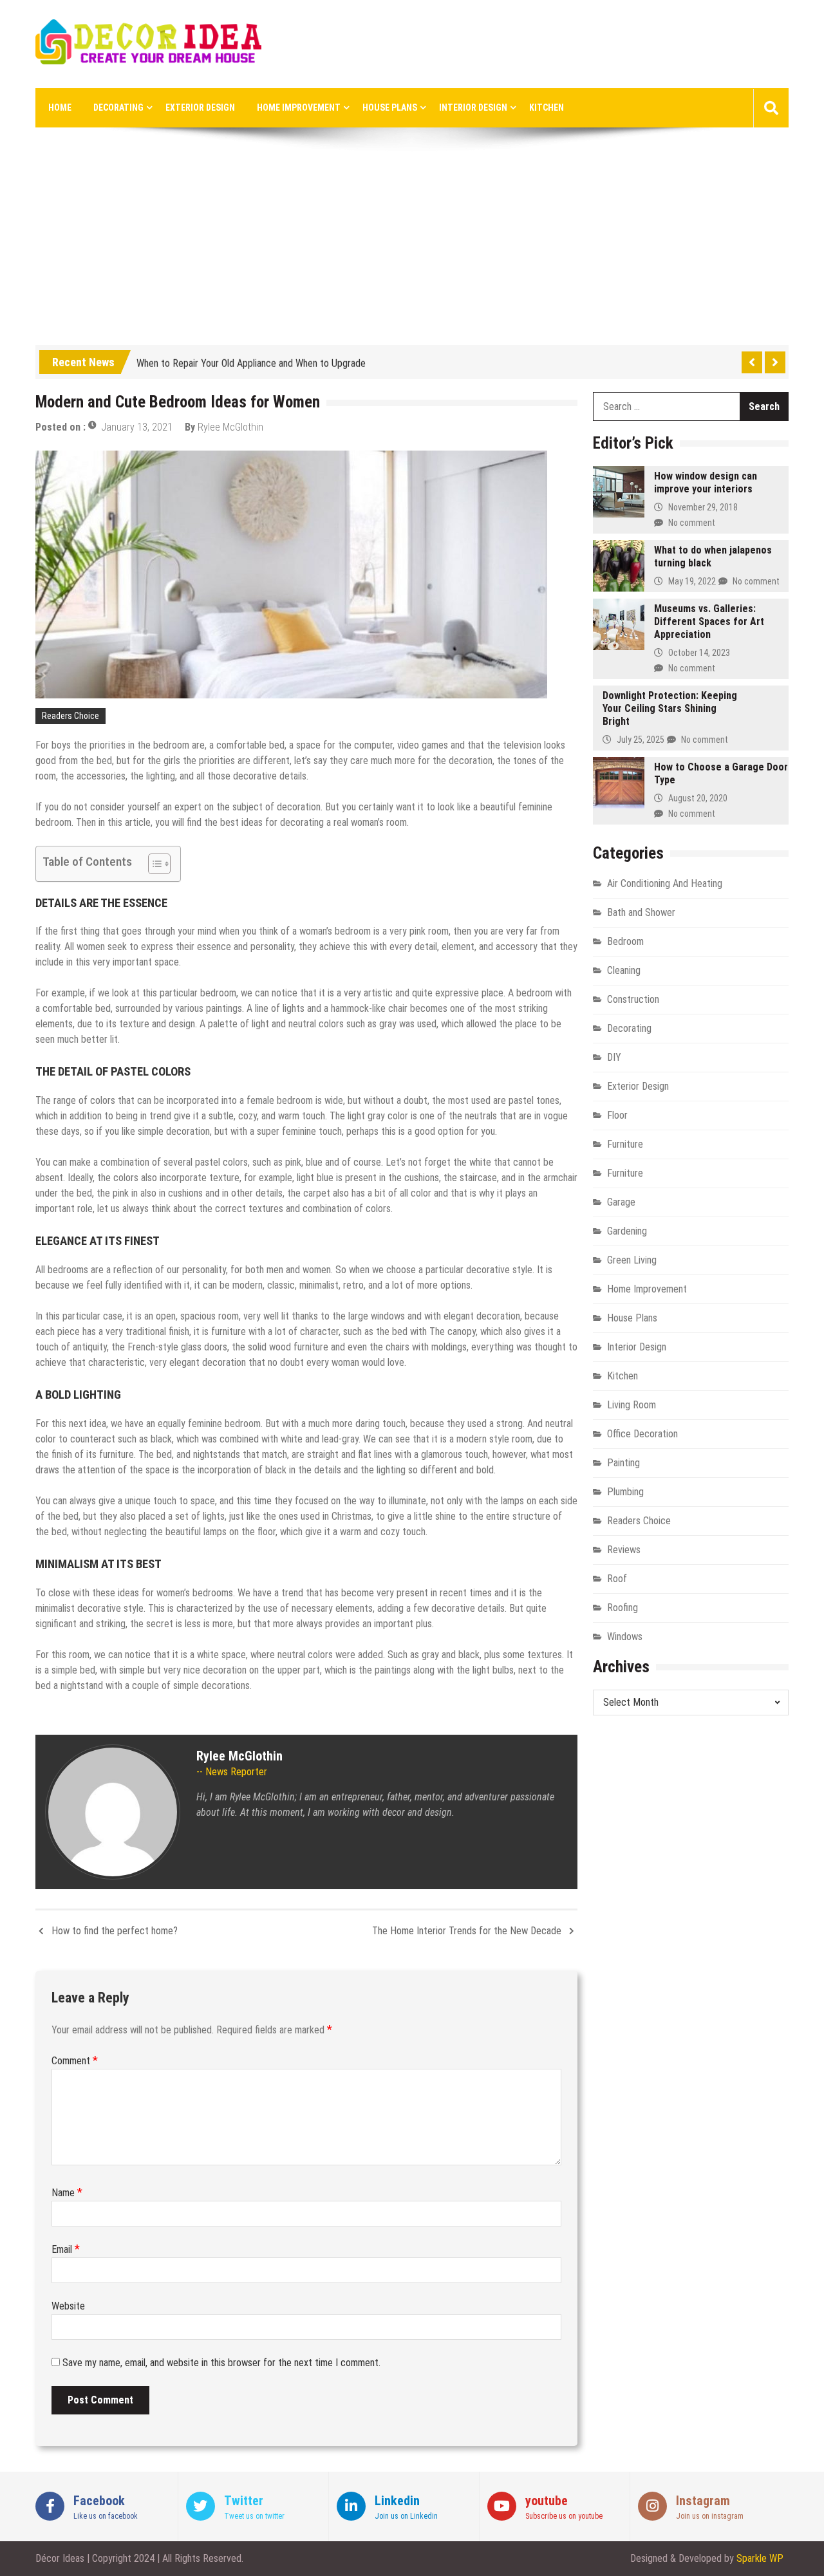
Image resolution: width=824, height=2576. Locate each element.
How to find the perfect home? (115, 1931)
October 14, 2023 (699, 653)
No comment (692, 523)
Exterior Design (200, 107)
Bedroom (625, 941)
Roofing (623, 1608)
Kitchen (547, 107)
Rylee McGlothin (230, 427)
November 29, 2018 (703, 507)
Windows (625, 1637)
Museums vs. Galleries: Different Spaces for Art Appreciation (709, 621)
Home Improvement (299, 107)
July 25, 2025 (641, 740)
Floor (617, 1115)
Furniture (625, 1144)
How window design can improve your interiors (706, 482)
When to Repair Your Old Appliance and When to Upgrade (251, 360)
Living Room (632, 1405)
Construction (633, 999)
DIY (614, 1057)
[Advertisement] (412, 248)
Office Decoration (642, 1434)
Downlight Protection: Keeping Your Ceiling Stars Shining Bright (670, 708)
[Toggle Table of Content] (153, 864)
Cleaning (624, 970)
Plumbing (625, 1492)
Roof (617, 1579)
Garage (621, 1202)
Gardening (627, 1231)
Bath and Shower (641, 912)
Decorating (118, 107)
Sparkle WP (760, 2558)
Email (66, 2249)
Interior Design (473, 107)
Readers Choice (70, 716)
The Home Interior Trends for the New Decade (467, 1931)
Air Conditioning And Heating (665, 883)
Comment (75, 2061)
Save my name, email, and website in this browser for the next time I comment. (221, 2363)
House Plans (390, 107)
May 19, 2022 (692, 581)
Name (67, 2193)
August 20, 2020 (698, 798)
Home (60, 107)
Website (68, 2306)
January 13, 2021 (137, 427)
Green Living (632, 1260)
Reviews (624, 1550)
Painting (623, 1463)
